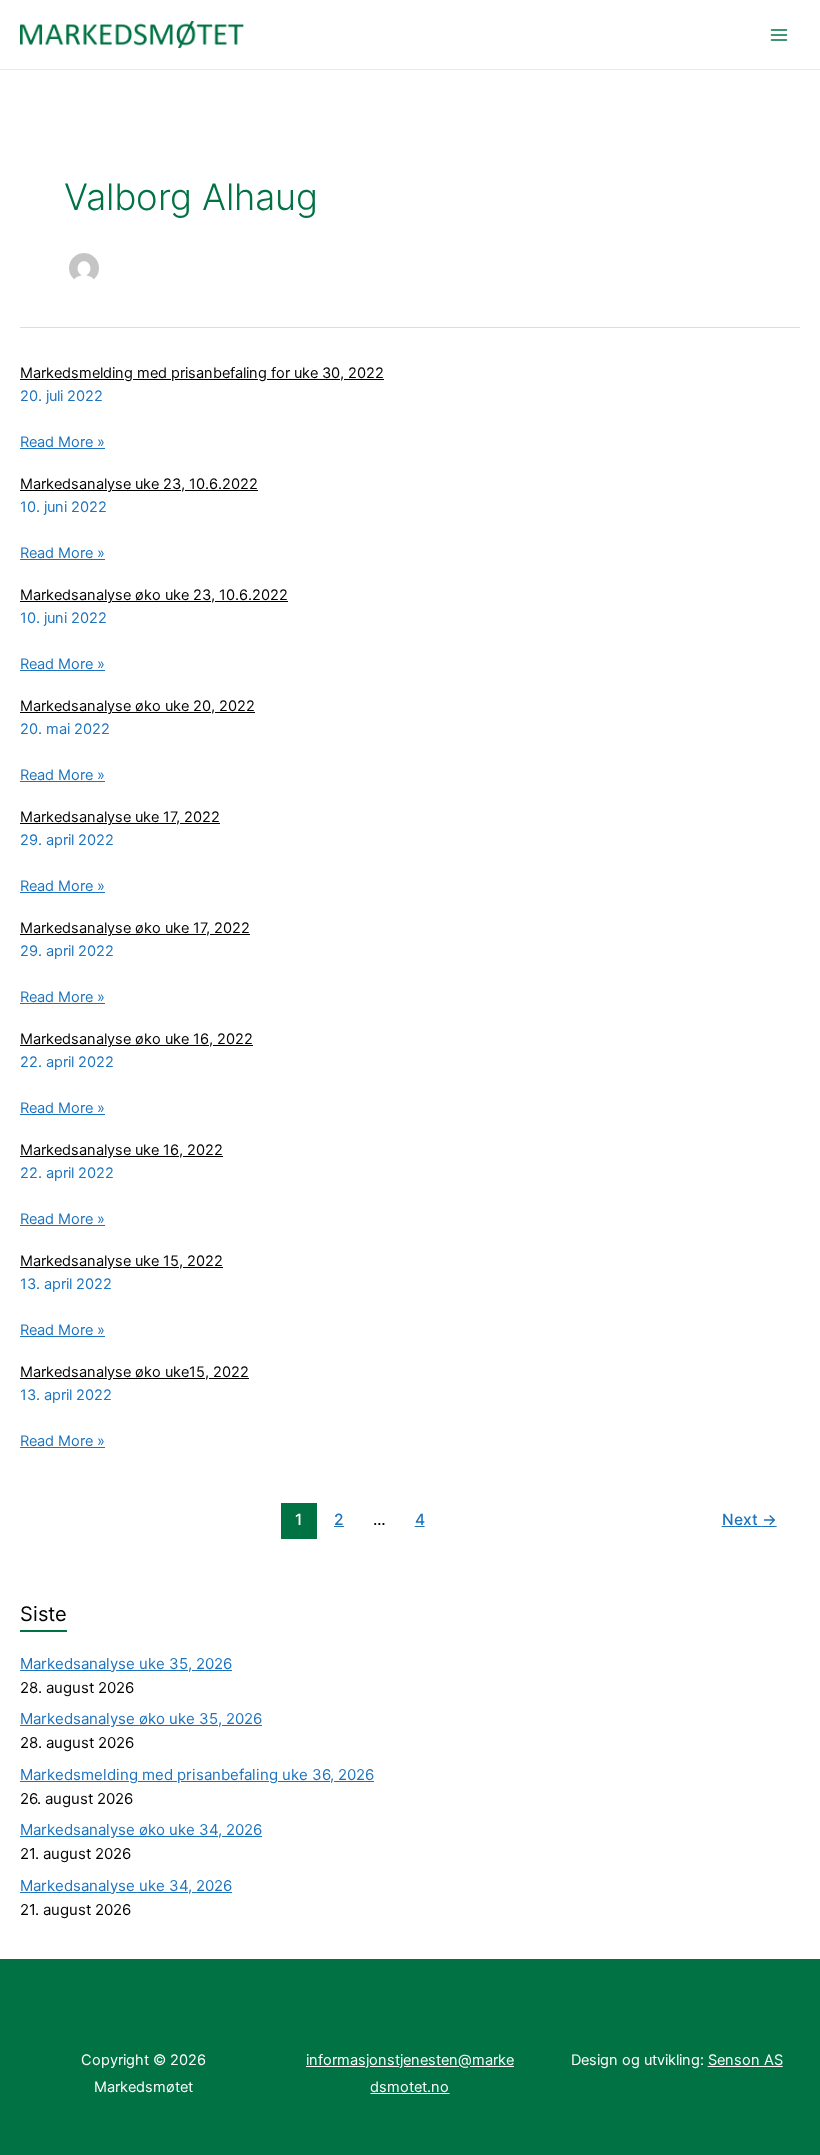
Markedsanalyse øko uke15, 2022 (134, 1372)
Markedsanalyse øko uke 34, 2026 (141, 1829)
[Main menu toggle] (779, 35)
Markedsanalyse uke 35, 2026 (126, 1663)
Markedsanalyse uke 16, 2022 (121, 1150)
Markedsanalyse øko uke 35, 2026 (141, 1718)
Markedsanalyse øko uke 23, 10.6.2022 (154, 595)
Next (749, 1519)
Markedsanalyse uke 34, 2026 (126, 1885)
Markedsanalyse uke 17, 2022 (120, 817)
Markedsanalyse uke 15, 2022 (121, 1261)
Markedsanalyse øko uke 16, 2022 (136, 1039)
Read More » (62, 444)
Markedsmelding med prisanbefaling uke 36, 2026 (197, 1774)
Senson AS (745, 2060)
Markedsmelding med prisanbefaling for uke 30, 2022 (202, 373)
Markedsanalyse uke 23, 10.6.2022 (139, 484)
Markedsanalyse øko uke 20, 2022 (137, 706)
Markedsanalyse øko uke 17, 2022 (135, 928)
